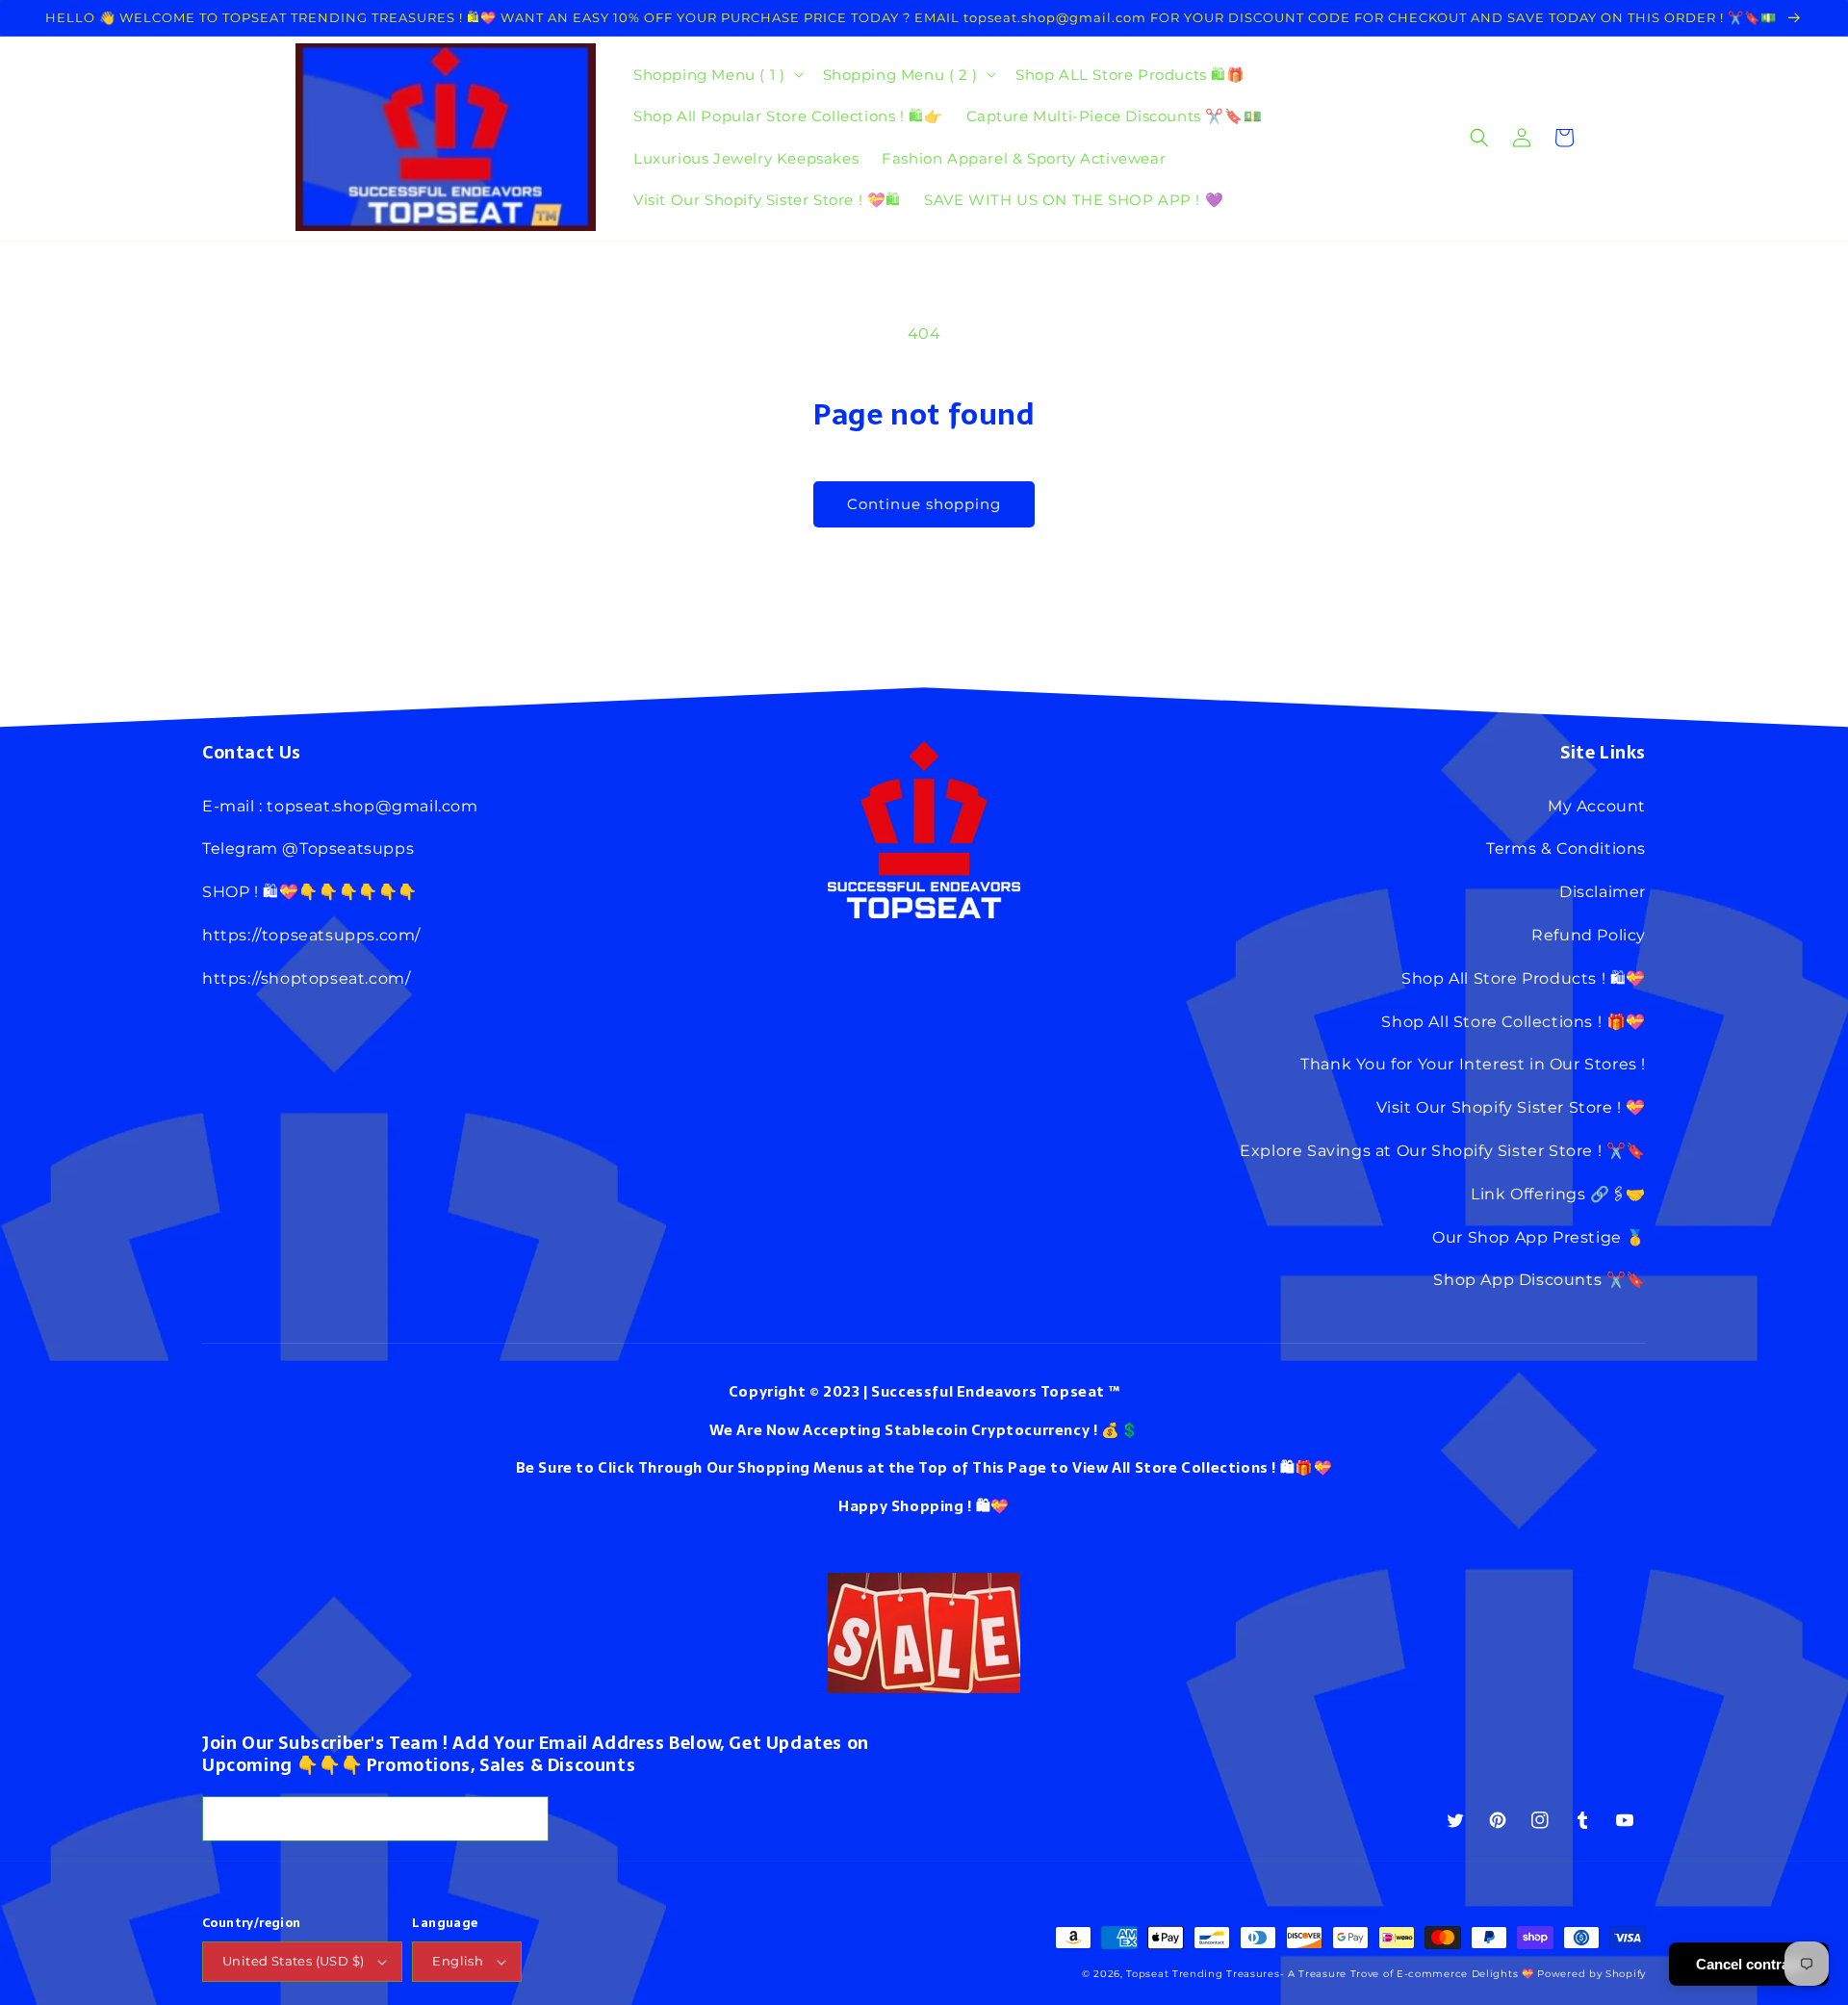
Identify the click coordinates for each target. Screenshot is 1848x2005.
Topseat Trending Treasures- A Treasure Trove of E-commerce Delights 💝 (1330, 1974)
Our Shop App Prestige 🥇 (1539, 1237)
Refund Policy (1589, 935)
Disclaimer (1603, 892)
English (458, 1961)
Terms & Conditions (1566, 848)
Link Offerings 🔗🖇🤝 (1558, 1194)
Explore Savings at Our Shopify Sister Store (1416, 1151)
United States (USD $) (293, 1961)
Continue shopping (924, 504)
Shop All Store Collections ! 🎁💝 (1514, 1022)
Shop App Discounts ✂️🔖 (1540, 1280)
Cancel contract (1749, 1964)
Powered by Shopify (1591, 1974)
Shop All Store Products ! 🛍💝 (1524, 978)
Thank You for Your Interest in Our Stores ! (1473, 1064)
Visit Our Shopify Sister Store (1495, 1107)
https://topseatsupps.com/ (311, 935)
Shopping (928, 1506)
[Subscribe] (526, 1819)
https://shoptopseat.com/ (306, 978)
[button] (716, 75)
